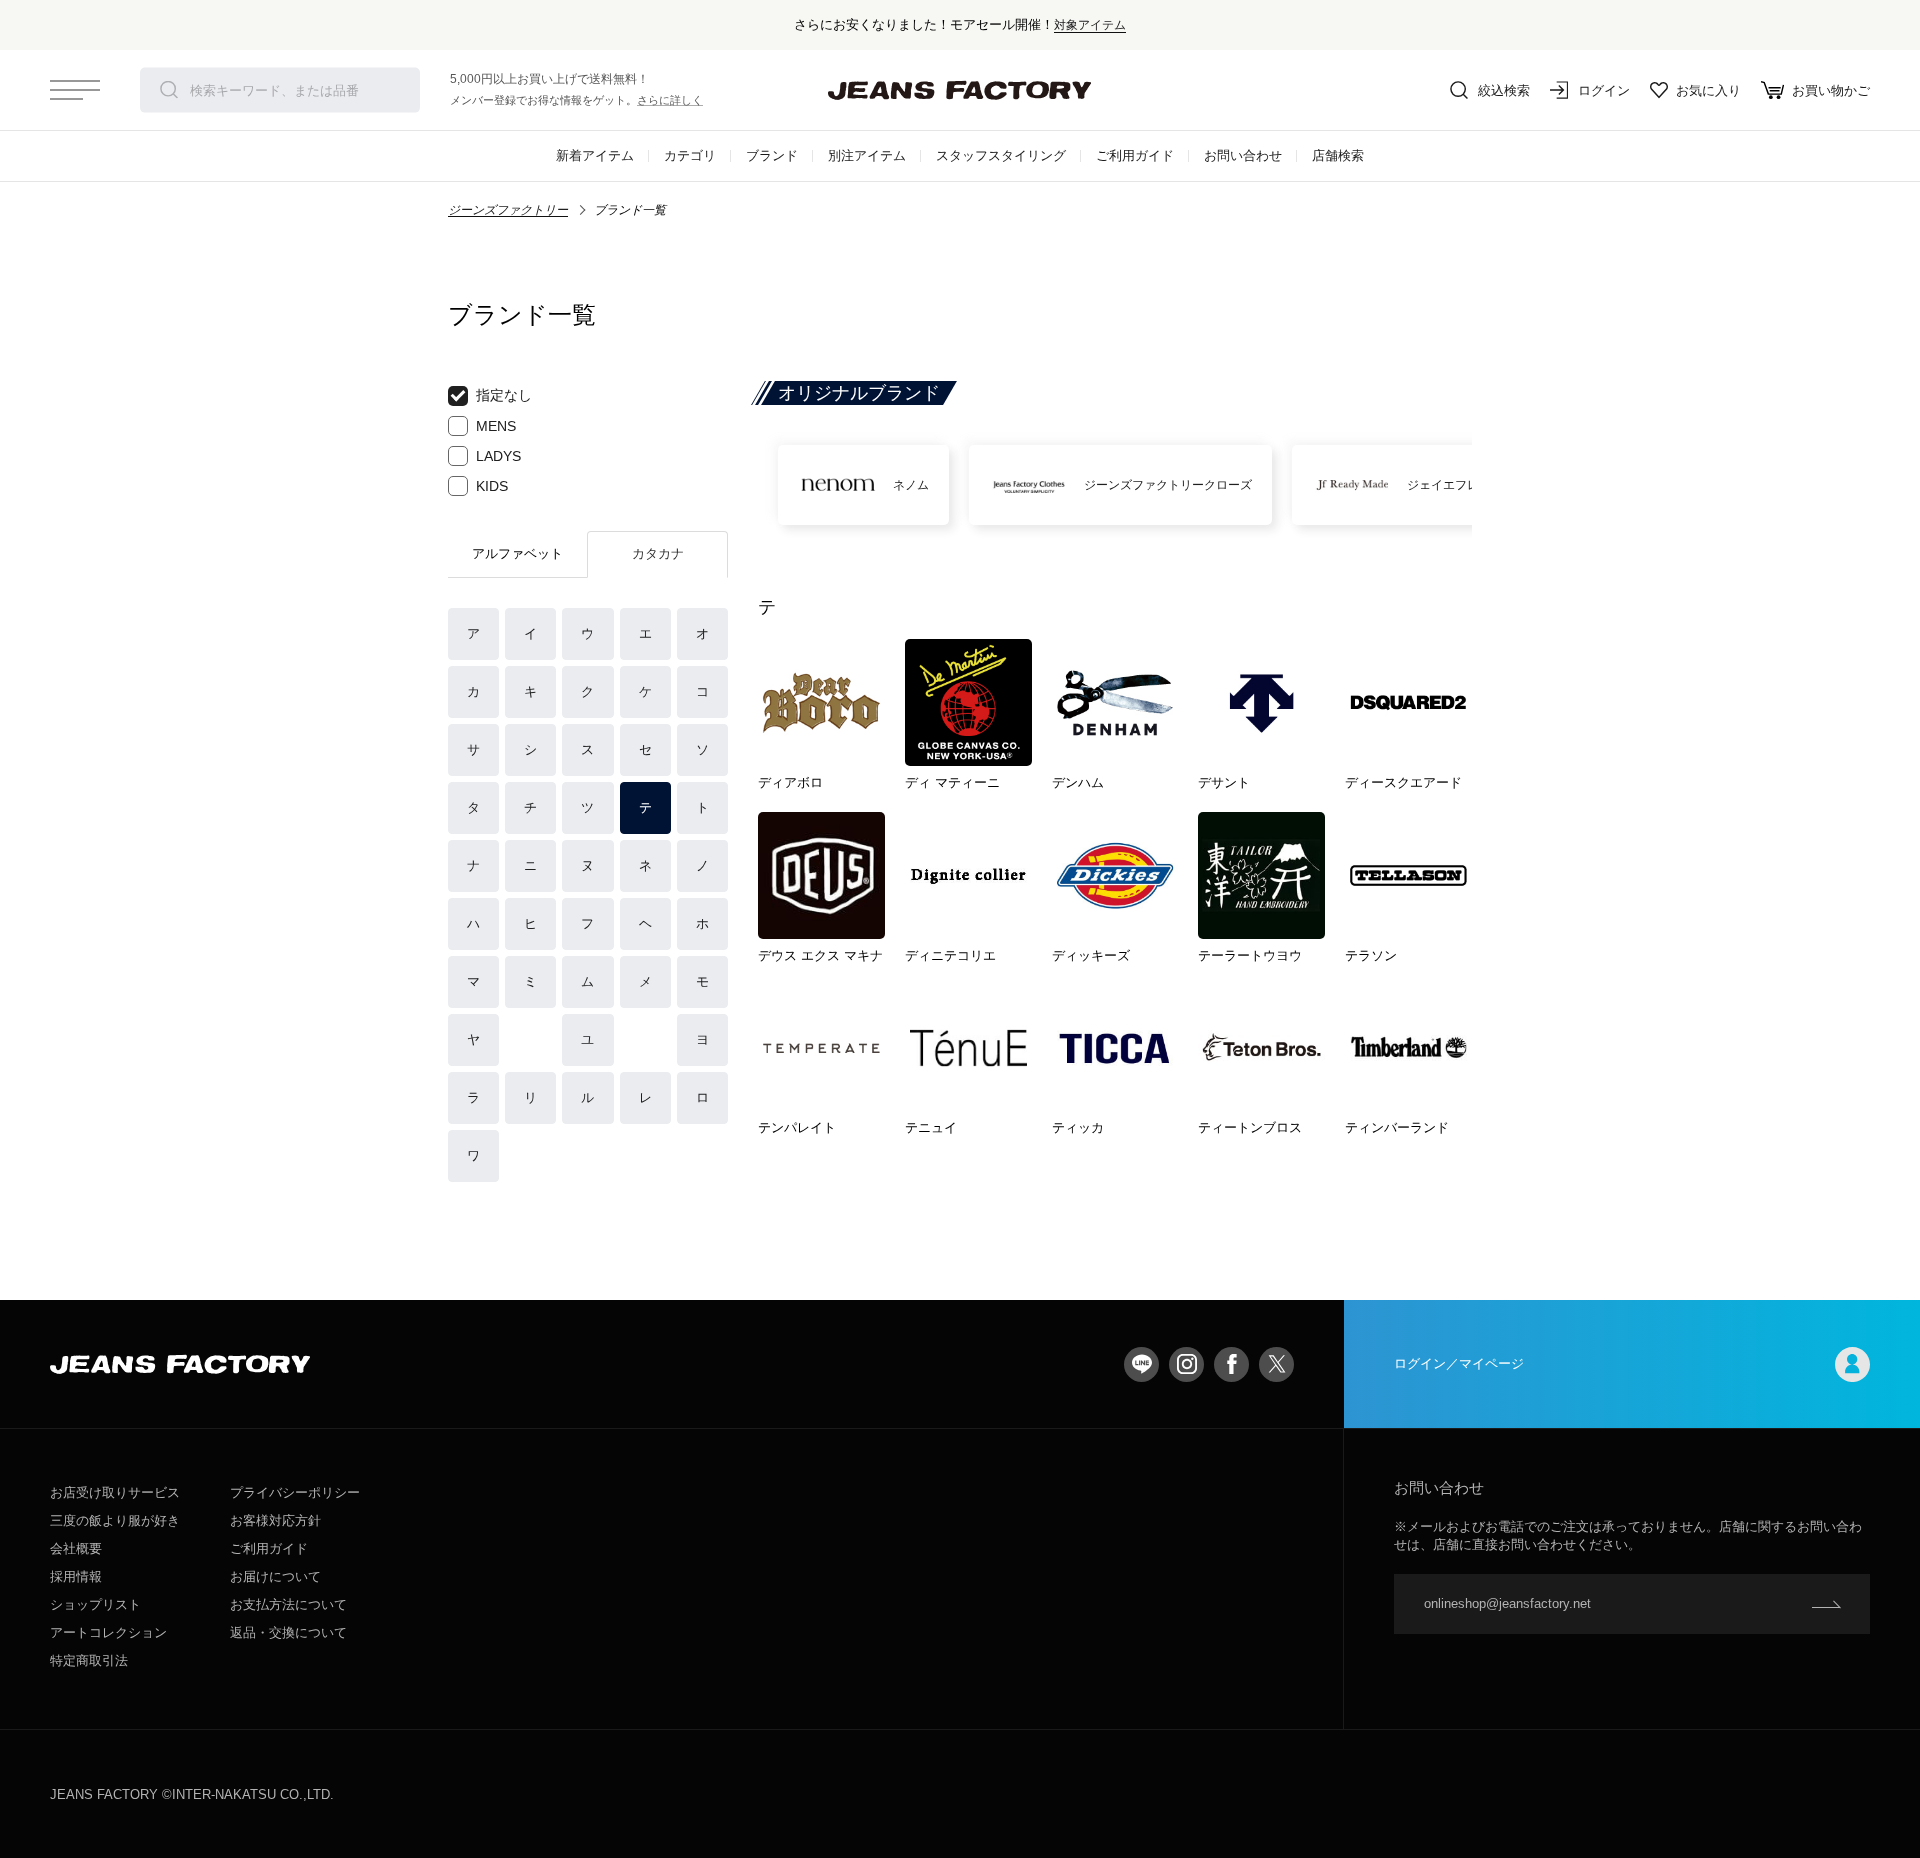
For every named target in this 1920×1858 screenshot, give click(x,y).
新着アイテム (595, 155)
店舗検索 (1338, 155)
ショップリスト (95, 1604)
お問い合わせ (1243, 155)
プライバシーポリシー (295, 1492)
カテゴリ (690, 155)
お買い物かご (1831, 90)
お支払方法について (288, 1604)
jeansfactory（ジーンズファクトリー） (960, 90)
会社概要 (76, 1548)
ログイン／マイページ (1459, 1363)
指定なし (504, 395)
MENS (496, 426)
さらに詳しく (670, 100)
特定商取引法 (89, 1660)
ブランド (772, 155)
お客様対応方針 (275, 1520)
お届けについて (275, 1576)
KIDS (492, 486)
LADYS (498, 456)
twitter (1276, 1364)
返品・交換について (288, 1632)
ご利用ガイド (1135, 155)
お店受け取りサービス (115, 1492)
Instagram (1186, 1364)
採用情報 (76, 1576)
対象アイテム (1090, 24)
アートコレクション (108, 1632)
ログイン (1604, 90)
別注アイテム (867, 155)
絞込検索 (1504, 90)
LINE (1141, 1364)
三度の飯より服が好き (115, 1520)
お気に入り (1708, 90)
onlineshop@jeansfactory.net (1507, 1603)
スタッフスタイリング (1001, 155)
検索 (169, 90)
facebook (1231, 1364)
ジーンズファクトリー (508, 210)
